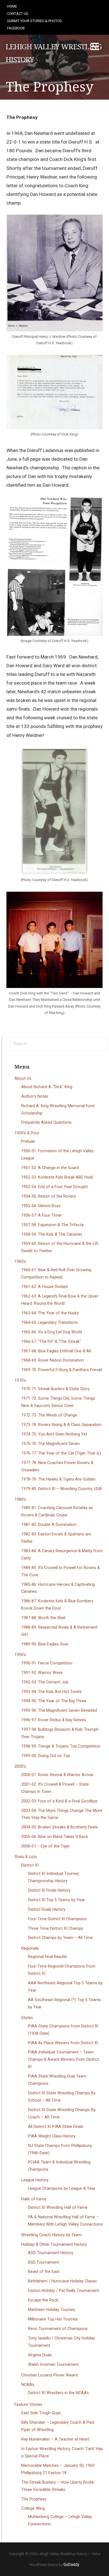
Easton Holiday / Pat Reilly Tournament (63, 2291)
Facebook (16, 28)
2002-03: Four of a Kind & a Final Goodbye (59, 1801)
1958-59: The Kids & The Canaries (52, 1234)
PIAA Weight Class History (52, 2136)
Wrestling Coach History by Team (51, 2235)
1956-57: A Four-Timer (42, 1215)
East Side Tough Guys (41, 2413)
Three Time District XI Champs (56, 1929)
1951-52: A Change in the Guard (50, 1168)
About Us (23, 1079)
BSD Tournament (43, 2262)
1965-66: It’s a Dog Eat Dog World (52, 1332)
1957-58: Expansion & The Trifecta (52, 1225)
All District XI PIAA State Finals (56, 2127)
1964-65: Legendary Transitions (49, 1323)
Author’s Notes (35, 1096)
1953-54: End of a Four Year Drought (54, 1187)
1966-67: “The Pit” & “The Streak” (51, 1342)
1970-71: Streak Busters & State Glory (55, 1389)
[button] (95, 47)
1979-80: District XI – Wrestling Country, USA (61, 1489)
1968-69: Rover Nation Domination (53, 1360)
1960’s (20, 1262)
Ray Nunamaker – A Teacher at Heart (55, 2439)
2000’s (20, 1766)
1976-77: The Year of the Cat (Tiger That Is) (61, 1453)
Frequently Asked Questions (46, 1122)
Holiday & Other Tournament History (54, 2244)
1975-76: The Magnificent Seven (50, 1444)
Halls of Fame (34, 2199)
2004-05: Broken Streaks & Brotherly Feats (60, 1827)
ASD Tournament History (51, 2253)
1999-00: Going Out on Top (46, 1756)
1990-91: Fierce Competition (47, 1663)
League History (35, 2180)
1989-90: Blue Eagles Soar (45, 1644)
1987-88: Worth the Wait (43, 1618)
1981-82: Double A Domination (49, 1525)
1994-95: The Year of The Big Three (54, 1701)
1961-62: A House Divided (44, 1287)
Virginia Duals (40, 2355)
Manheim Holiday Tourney (52, 2310)
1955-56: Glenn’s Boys (41, 1206)
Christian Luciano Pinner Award (49, 2375)
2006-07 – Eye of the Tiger (46, 1846)
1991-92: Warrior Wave (42, 1673)
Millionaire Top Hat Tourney (53, 2319)
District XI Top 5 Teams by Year (56, 1900)
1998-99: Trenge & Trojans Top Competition (61, 1746)
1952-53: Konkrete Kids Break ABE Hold (57, 1177)
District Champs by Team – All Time (60, 1938)
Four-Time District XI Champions (57, 1919)
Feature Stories (28, 2405)
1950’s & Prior (27, 1133)
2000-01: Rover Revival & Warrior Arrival (57, 1775)
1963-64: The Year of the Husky (50, 1313)
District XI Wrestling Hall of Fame (58, 2208)
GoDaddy (71, 2565)
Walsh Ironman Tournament (53, 2365)
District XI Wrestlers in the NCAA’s (58, 2393)
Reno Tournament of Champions (58, 2329)
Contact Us (18, 14)
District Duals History (47, 1909)
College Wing (33, 2508)
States (27, 2018)
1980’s (20, 1499)
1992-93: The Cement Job (45, 1682)
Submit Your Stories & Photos (35, 21)
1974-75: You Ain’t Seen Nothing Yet (54, 1434)
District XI (30, 1865)
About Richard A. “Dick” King (47, 1087)
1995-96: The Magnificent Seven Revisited (59, 1710)
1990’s (20, 1655)
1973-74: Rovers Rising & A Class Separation (61, 1425)
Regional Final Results (48, 1957)
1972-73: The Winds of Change (49, 1415)
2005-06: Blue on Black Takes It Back (55, 1837)
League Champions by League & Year (62, 2189)
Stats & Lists (26, 1857)
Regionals (30, 1948)
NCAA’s (28, 2385)
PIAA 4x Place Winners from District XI (63, 2043)
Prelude (28, 1141)
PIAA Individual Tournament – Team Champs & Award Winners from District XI (63, 2059)
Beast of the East (44, 2272)
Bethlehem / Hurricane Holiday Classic (63, 2281)
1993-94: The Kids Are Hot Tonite (51, 1692)
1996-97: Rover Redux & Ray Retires (54, 1720)
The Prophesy (34, 2499)
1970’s (20, 1380)
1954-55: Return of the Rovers (49, 1196)
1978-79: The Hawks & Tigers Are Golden (58, 1479)
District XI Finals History (49, 1890)
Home (12, 6)
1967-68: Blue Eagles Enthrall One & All (56, 1351)
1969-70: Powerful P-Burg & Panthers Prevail (62, 1370)
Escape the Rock (43, 2300)
